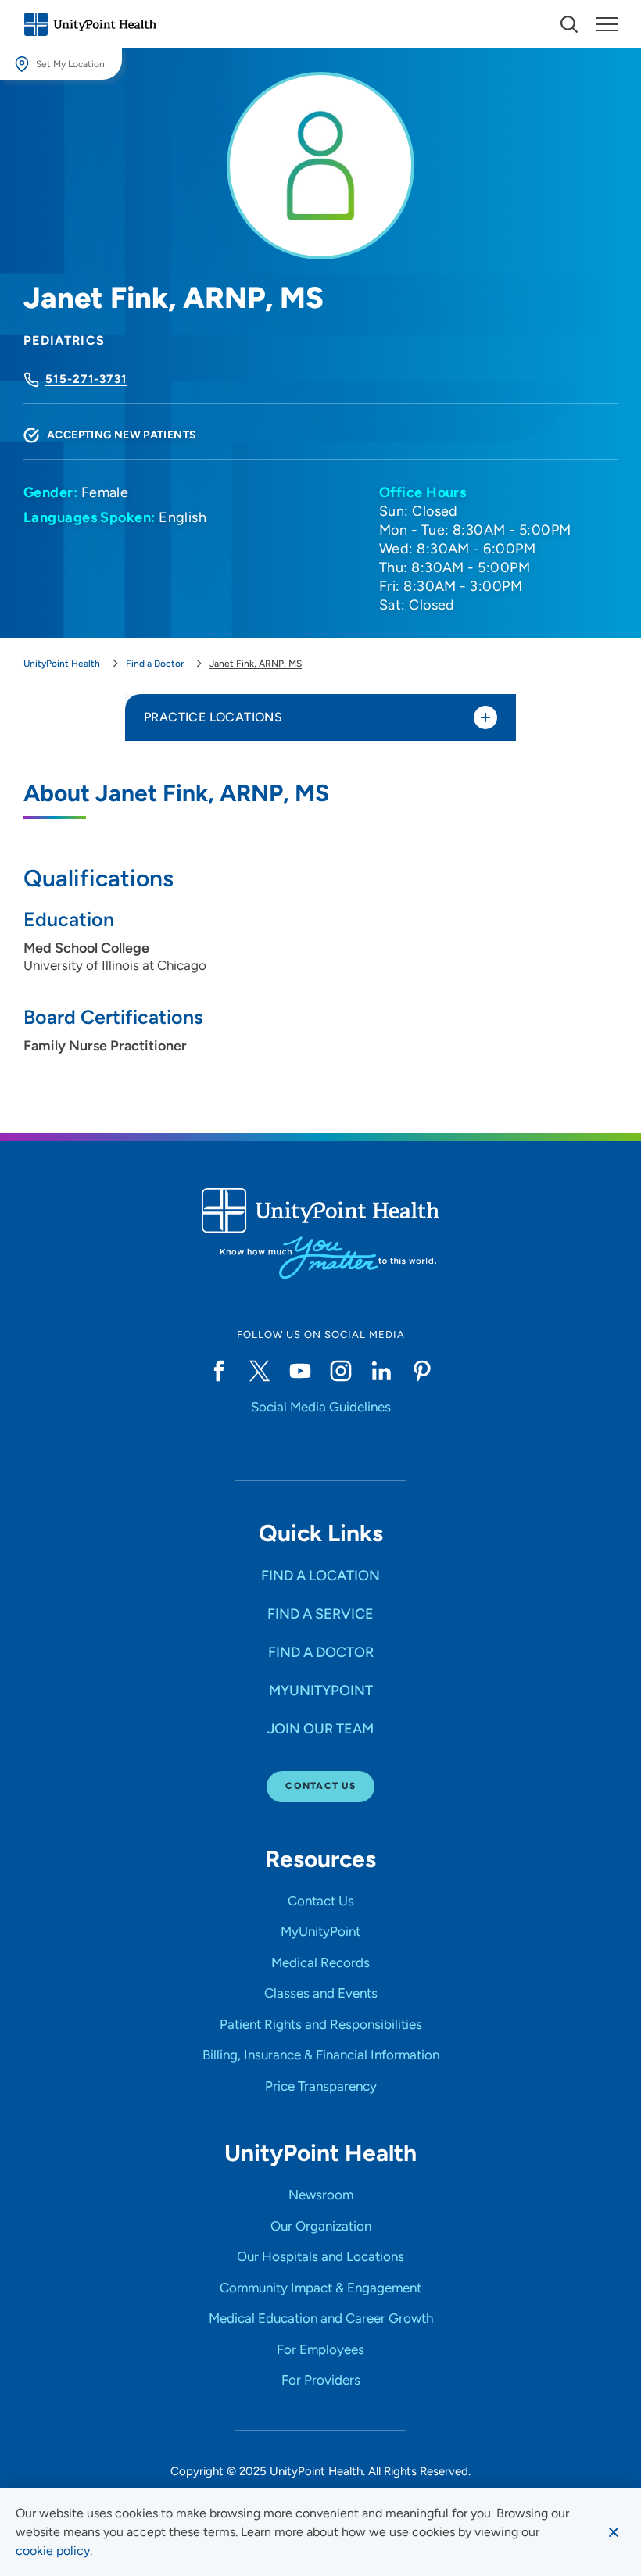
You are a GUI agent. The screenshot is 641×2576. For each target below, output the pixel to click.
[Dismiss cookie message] (614, 2532)
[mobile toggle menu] (569, 24)
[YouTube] (300, 1371)
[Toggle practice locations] (485, 717)
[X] (260, 1371)
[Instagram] (341, 1371)
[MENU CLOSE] (607, 24)
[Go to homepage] (90, 24)
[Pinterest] (422, 1371)
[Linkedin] (381, 1371)
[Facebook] (219, 1371)
